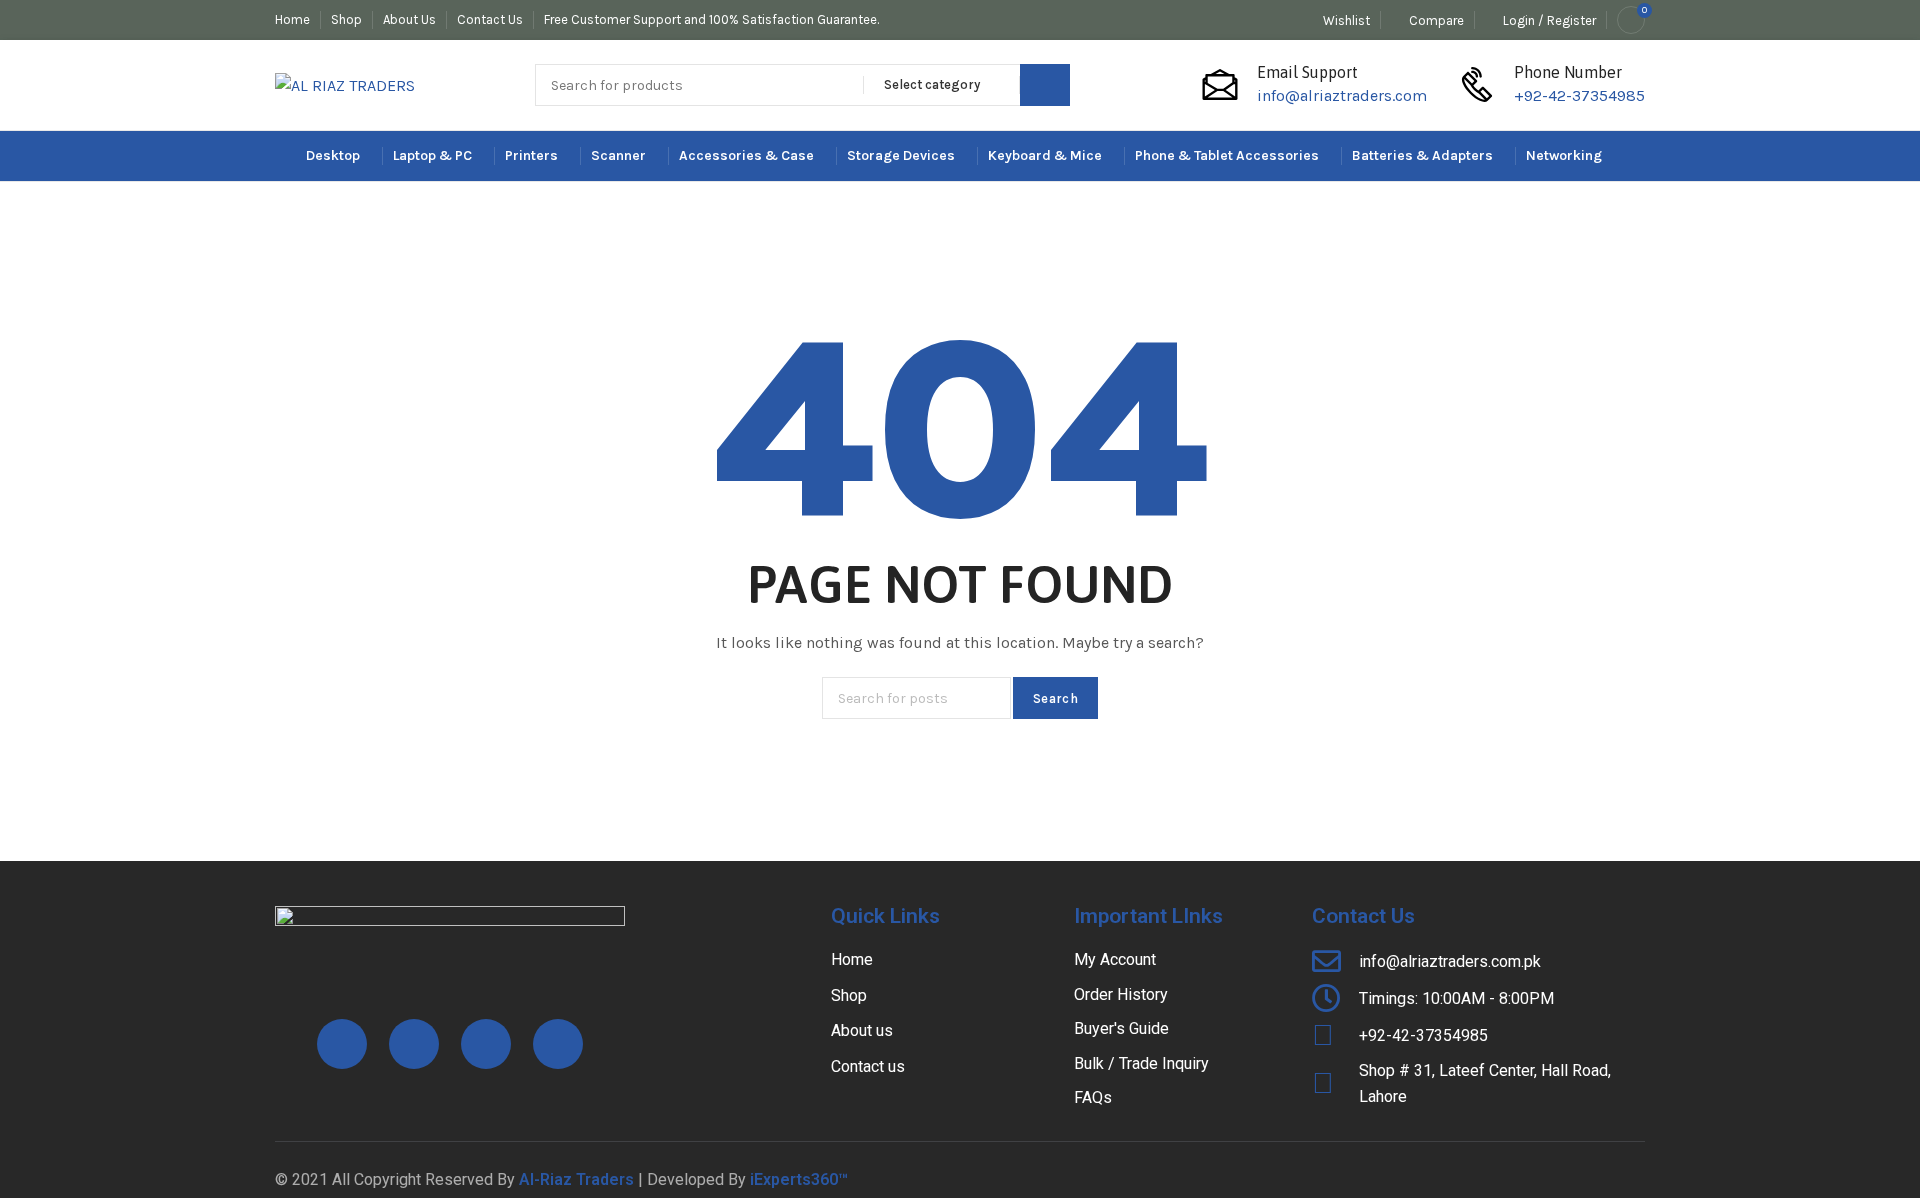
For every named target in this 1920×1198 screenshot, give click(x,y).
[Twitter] (558, 1044)
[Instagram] (414, 1044)
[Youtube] (486, 1044)
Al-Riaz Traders (576, 1179)
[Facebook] (342, 1044)
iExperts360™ (799, 1179)
